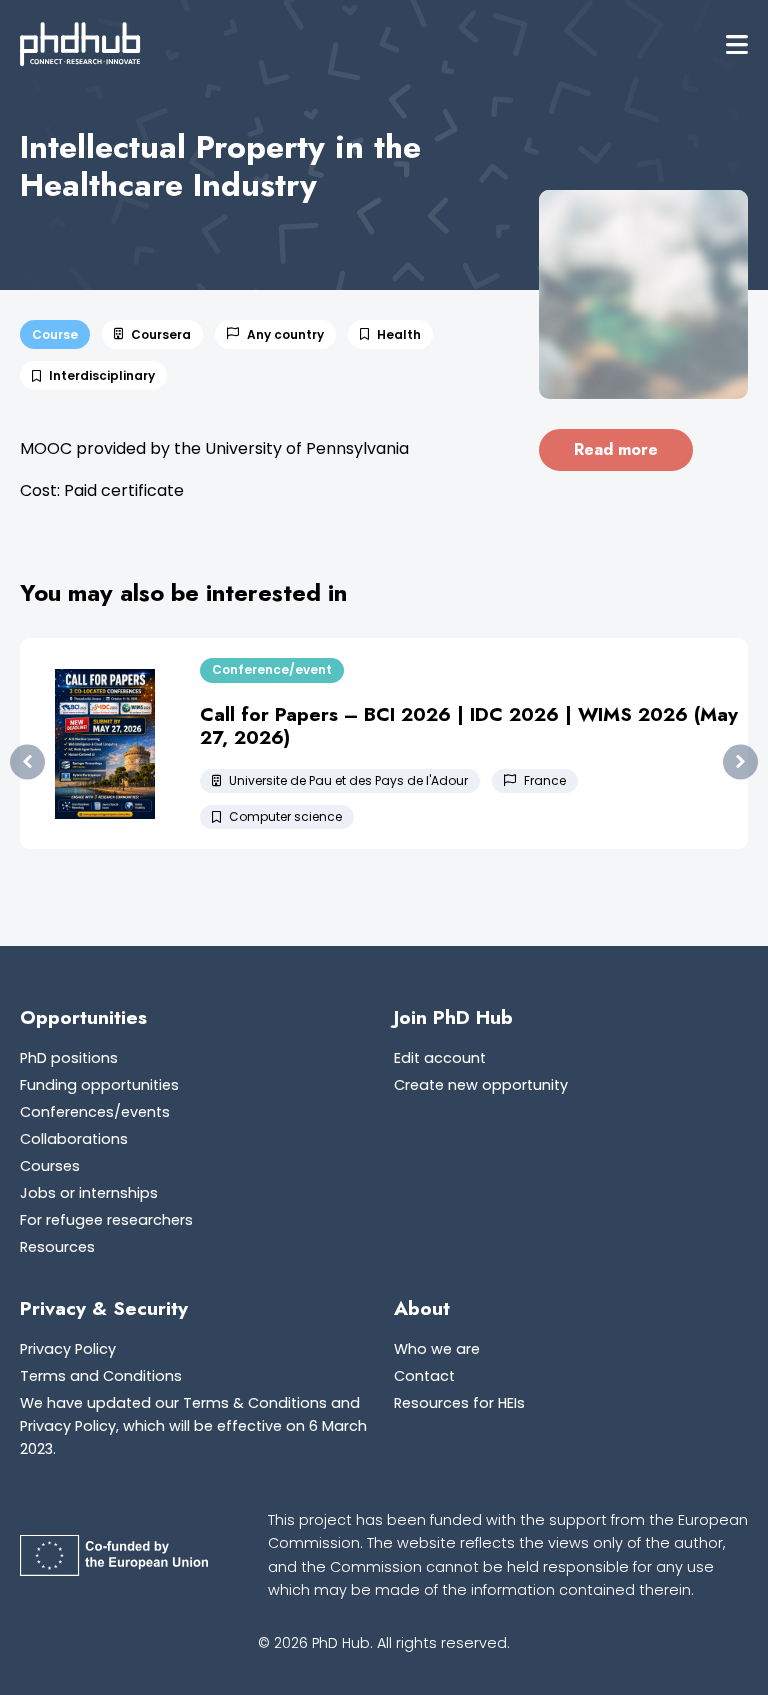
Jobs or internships (89, 1193)
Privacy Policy (68, 1349)
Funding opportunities (99, 1085)
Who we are (437, 1349)
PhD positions (69, 1058)
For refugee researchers (106, 1220)
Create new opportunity (481, 1085)
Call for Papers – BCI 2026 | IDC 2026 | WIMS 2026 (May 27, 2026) (469, 725)
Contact (424, 1376)
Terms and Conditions (101, 1376)
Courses (50, 1166)
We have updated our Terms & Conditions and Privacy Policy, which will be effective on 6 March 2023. (193, 1426)
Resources (57, 1247)
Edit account (440, 1058)
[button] (737, 44)
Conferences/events (95, 1112)
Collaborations (74, 1139)
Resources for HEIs (459, 1403)
